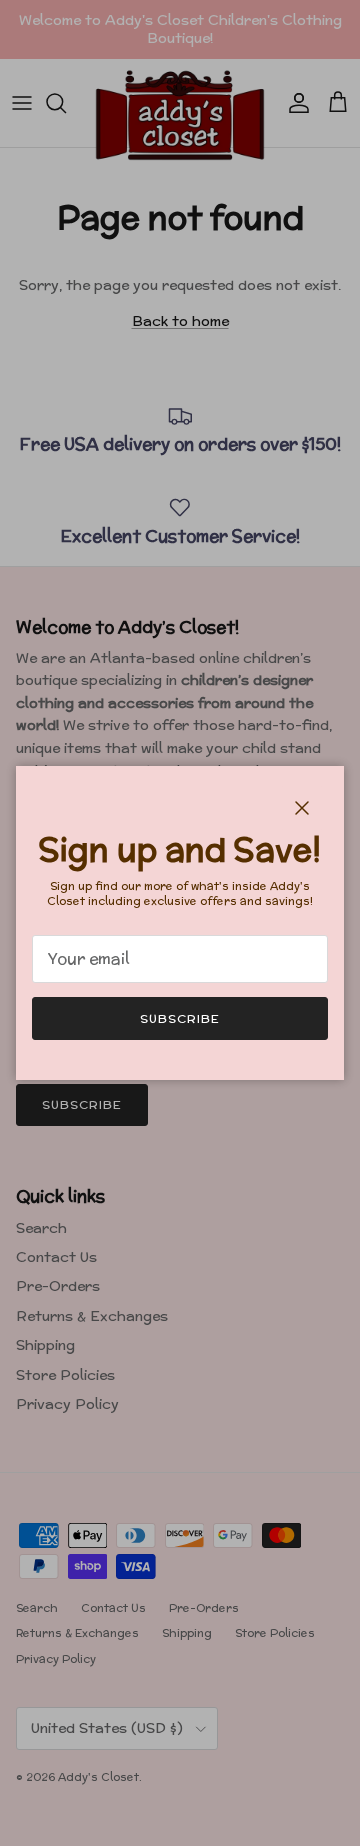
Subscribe (180, 1018)
